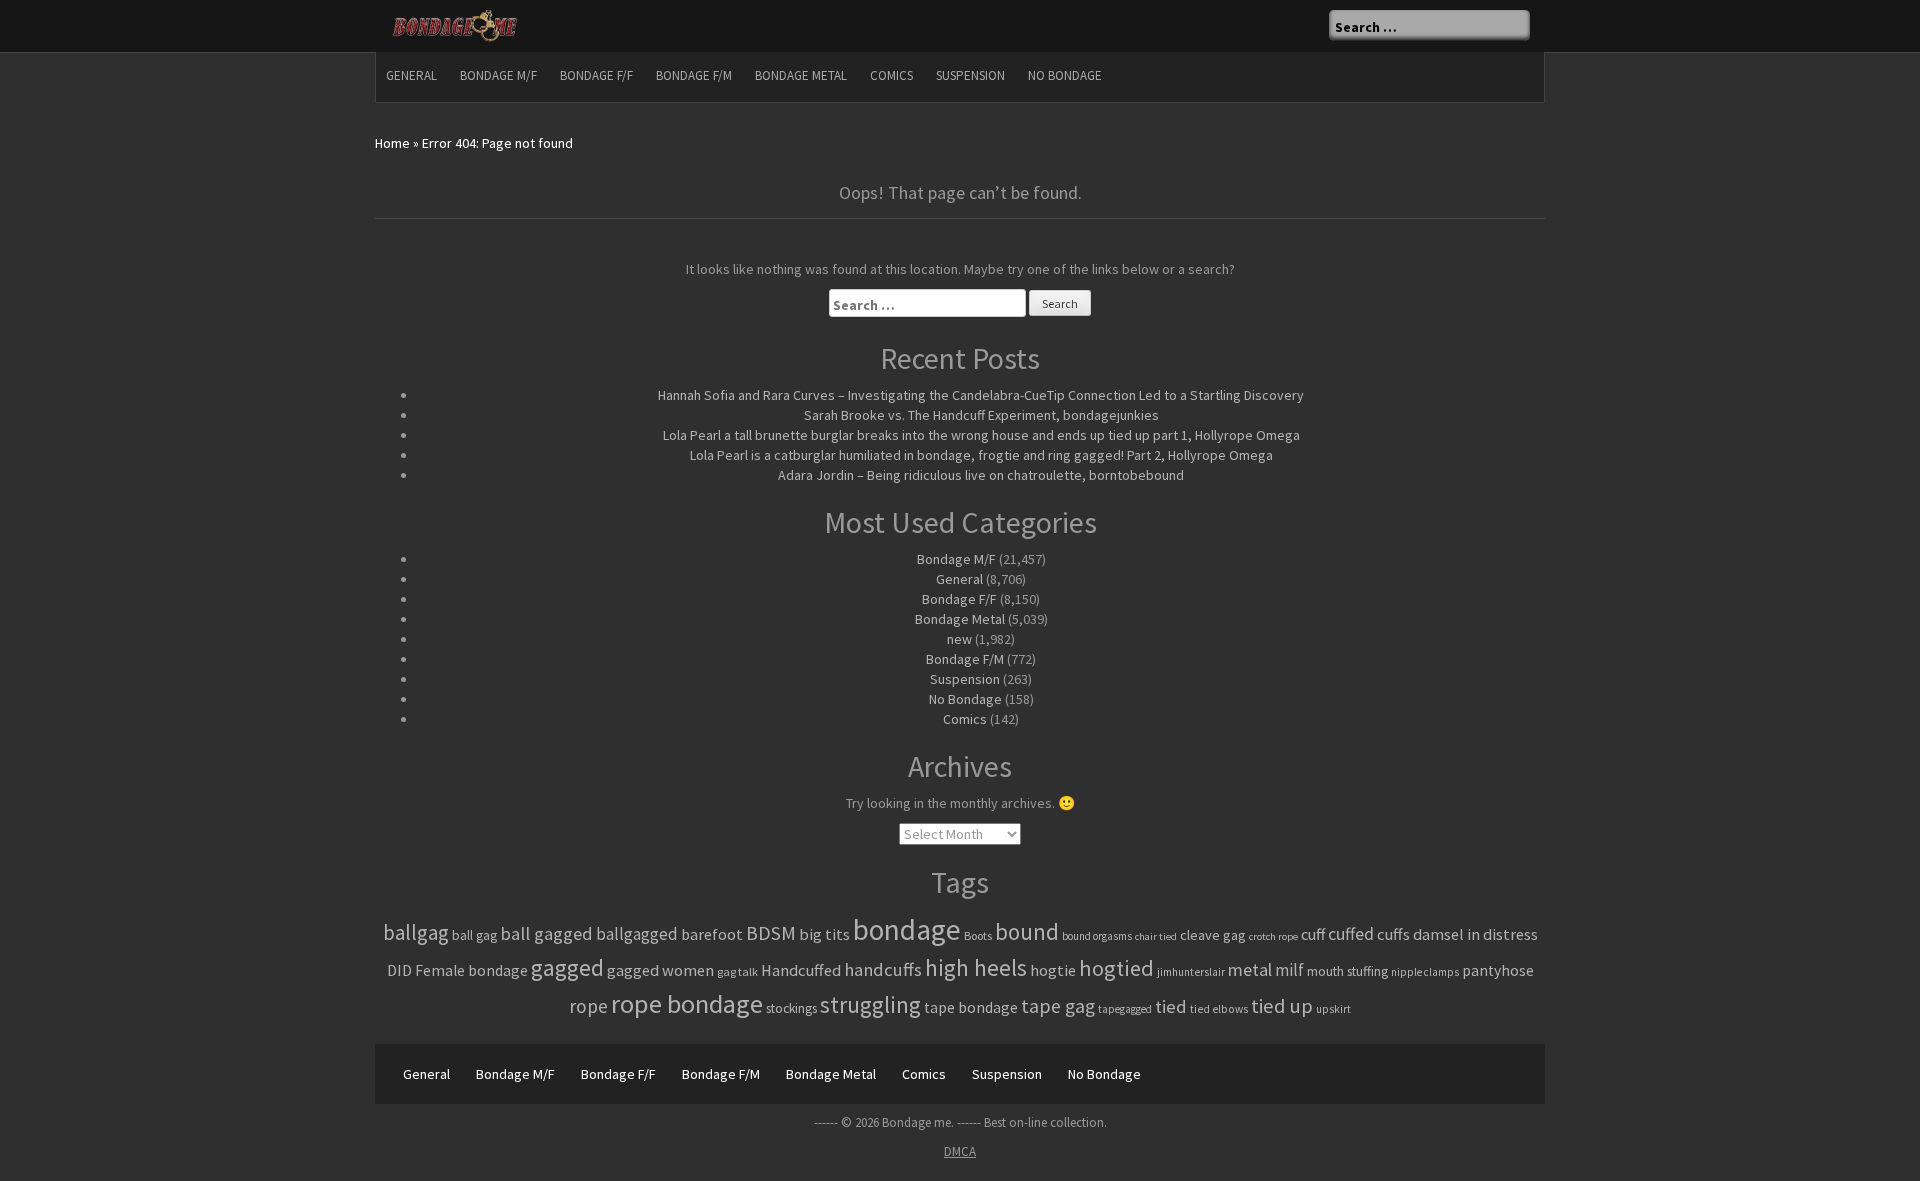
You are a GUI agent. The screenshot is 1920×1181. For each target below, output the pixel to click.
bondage (907, 929)
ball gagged (546, 933)
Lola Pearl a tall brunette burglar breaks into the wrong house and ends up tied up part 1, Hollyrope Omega (981, 435)
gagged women (660, 970)
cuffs (1393, 934)
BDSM (771, 933)
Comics (891, 75)
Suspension (970, 75)
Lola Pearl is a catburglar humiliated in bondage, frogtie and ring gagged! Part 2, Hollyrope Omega (981, 455)
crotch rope (1273, 936)
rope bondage (687, 1003)
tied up (1282, 1006)
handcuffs (883, 969)
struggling (870, 1004)
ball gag (474, 935)
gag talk (737, 971)
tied (1171, 1006)
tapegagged (1125, 1009)
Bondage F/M (694, 75)
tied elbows (1219, 1009)
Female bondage (471, 970)
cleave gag (1213, 935)
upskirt (1333, 1009)
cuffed (1351, 934)
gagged (567, 967)
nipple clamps (1425, 972)
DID (399, 970)
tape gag (1058, 1006)
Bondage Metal (801, 75)
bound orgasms (1097, 936)
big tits (824, 934)
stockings (791, 1008)
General (411, 75)
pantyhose (1498, 970)
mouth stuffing (1347, 971)
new (959, 639)
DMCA (960, 1151)
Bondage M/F (498, 75)
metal (1250, 969)
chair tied (1156, 936)
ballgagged (637, 934)
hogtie (1053, 970)
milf (1289, 970)
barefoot (712, 934)
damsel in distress (1475, 934)
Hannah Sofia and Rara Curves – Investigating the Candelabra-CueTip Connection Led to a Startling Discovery (981, 395)
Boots (978, 935)
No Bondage (1065, 75)
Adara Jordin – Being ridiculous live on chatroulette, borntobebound (981, 475)
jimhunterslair (1191, 972)
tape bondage (971, 1007)
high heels (976, 967)
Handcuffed (801, 970)
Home (392, 143)
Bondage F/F (596, 75)
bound (1027, 931)
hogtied (1116, 968)
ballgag (416, 932)
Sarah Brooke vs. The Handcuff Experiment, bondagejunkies (981, 415)
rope (588, 1006)
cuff (1313, 934)
